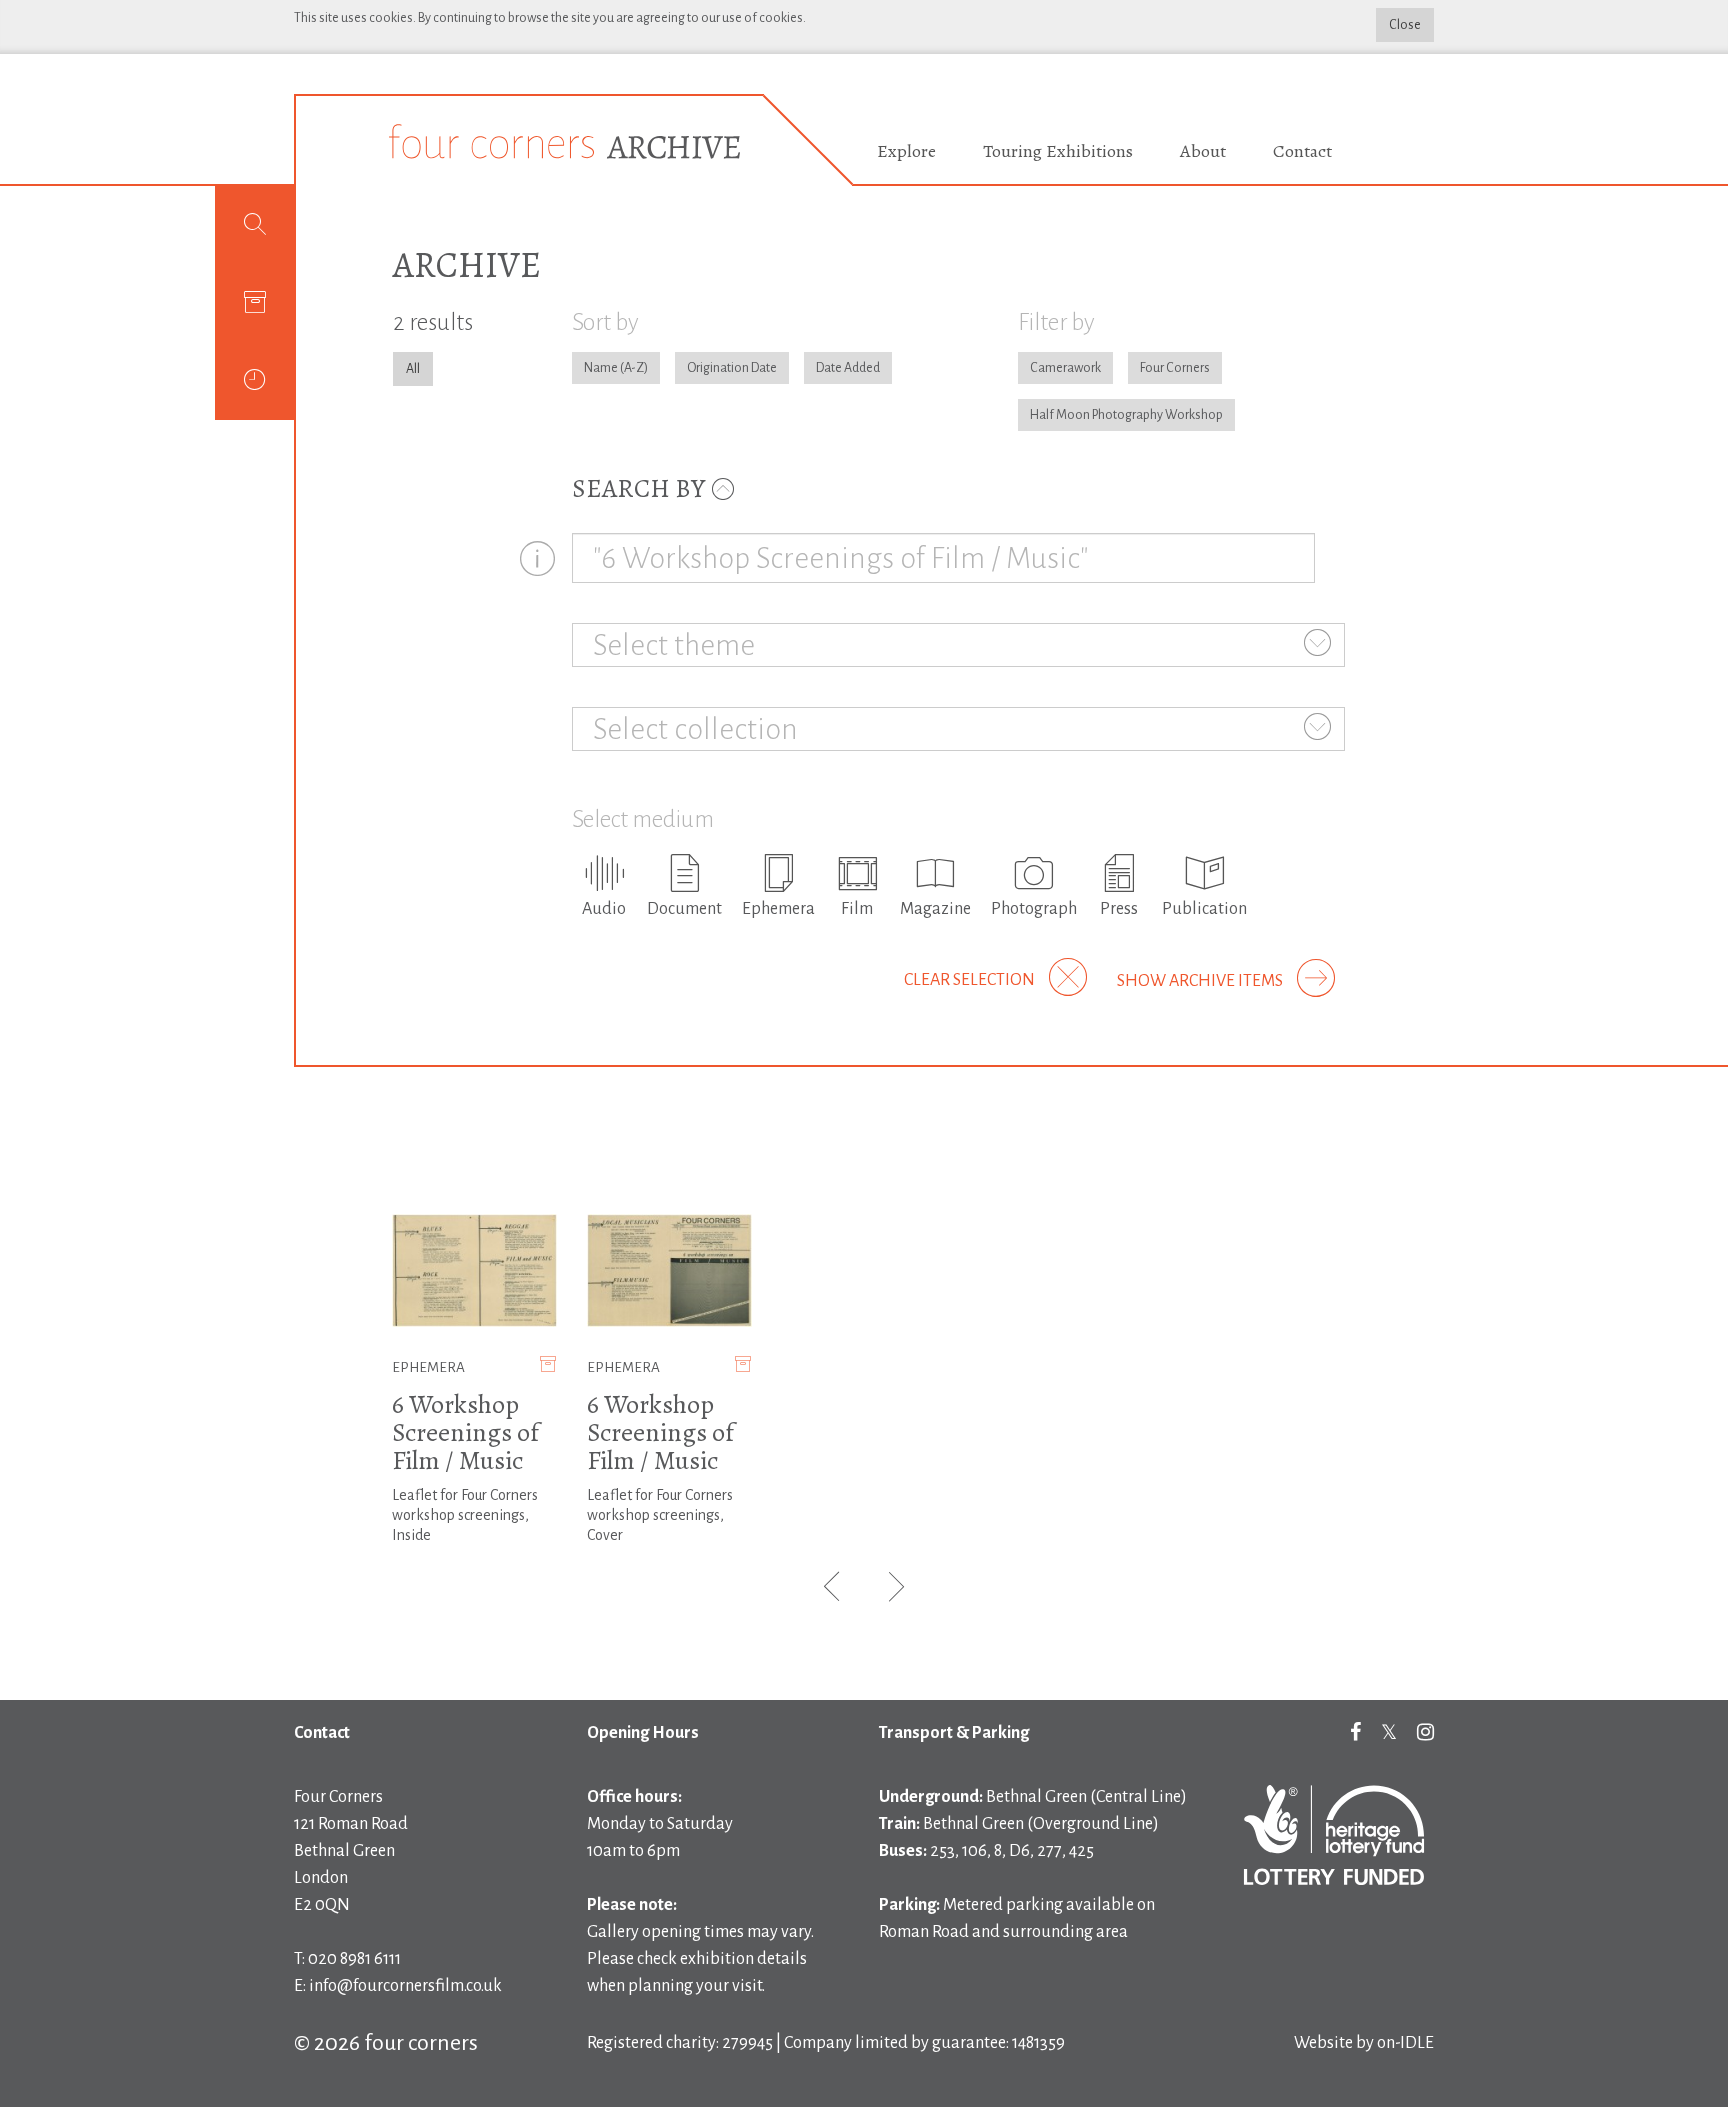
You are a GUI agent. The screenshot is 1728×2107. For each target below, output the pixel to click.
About (1203, 151)
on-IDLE (1405, 2043)
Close (1405, 25)
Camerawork (1065, 368)
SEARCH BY (641, 488)
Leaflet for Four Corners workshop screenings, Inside (465, 1515)
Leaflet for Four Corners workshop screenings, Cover (660, 1515)
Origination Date (732, 368)
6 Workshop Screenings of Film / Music (465, 1432)
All (413, 369)
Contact (1302, 151)
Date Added (848, 368)
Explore (906, 151)
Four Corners (1175, 368)
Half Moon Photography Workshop (1126, 415)
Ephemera (428, 1367)
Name (601, 368)
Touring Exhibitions (1058, 151)
